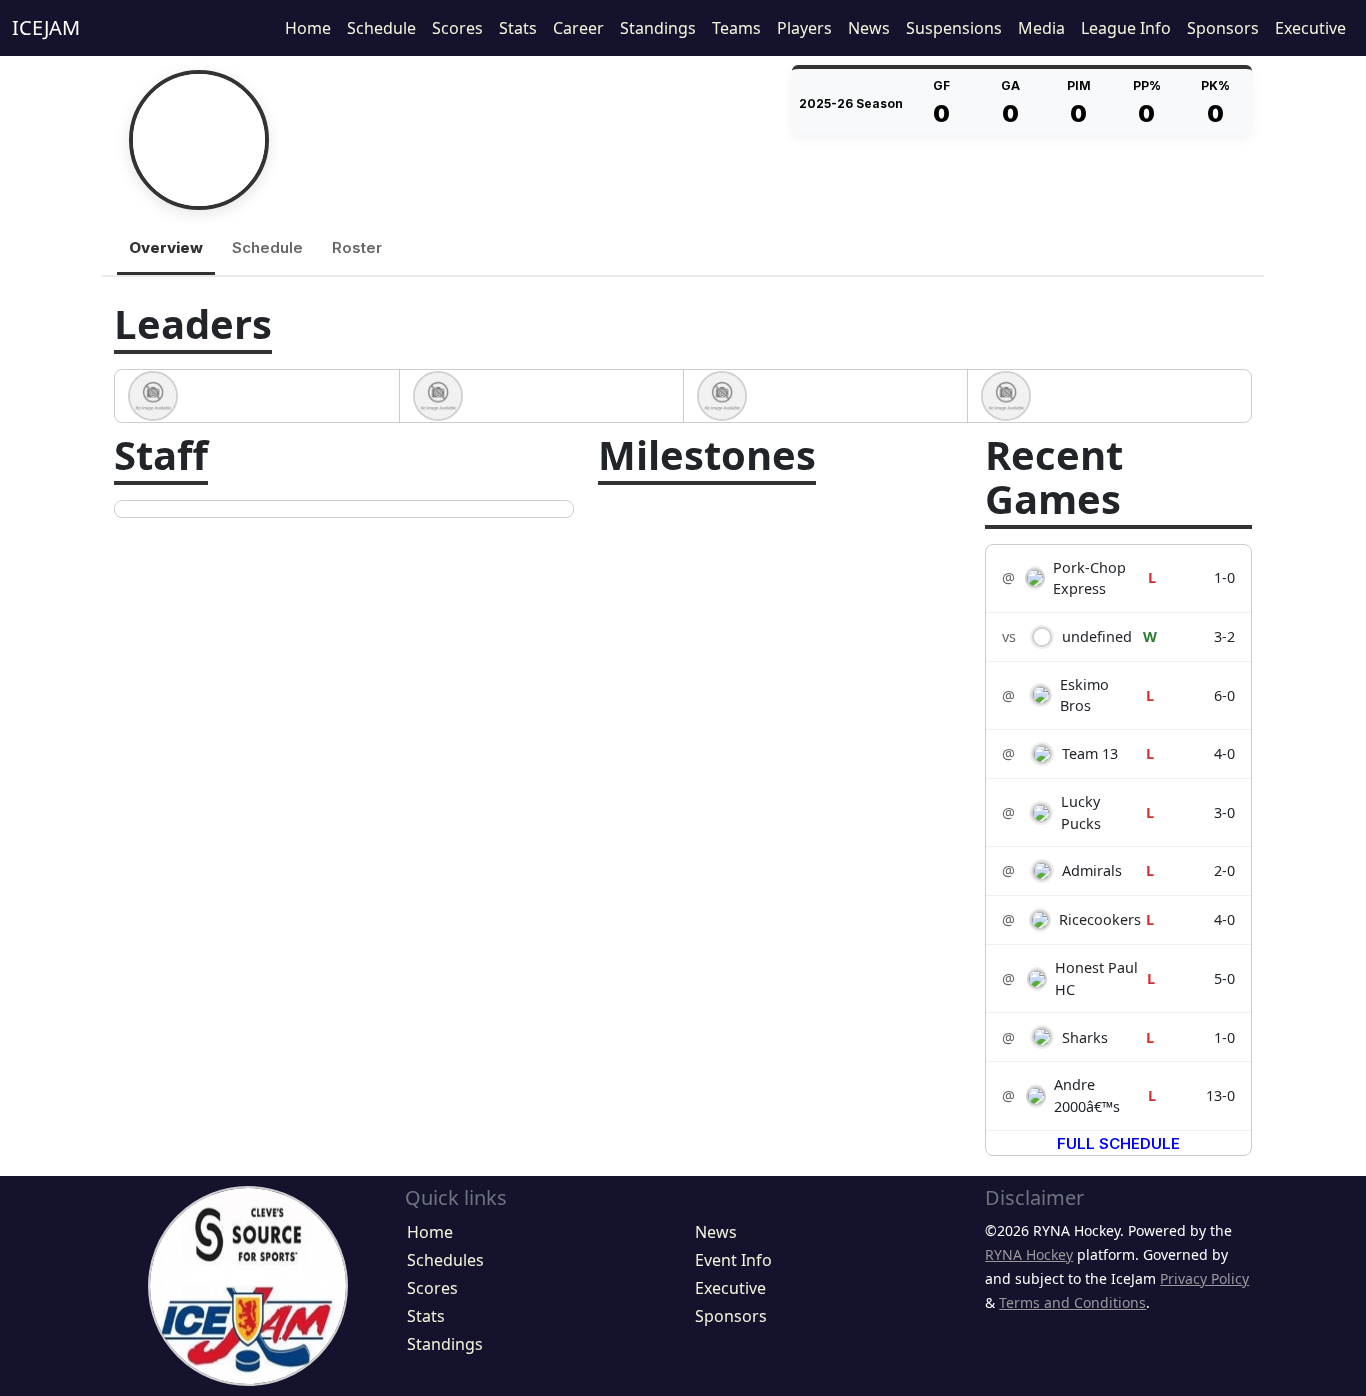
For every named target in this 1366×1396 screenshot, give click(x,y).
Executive (1310, 28)
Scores (457, 28)
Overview (166, 247)
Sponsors (1223, 28)
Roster (357, 247)
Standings (658, 28)
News (869, 28)
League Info (1126, 28)
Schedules (445, 1260)
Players (804, 28)
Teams (736, 28)
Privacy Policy (1204, 1278)
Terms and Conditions (1072, 1302)
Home (308, 28)
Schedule (381, 28)
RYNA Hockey (1029, 1254)
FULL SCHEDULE (1118, 1143)
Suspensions (954, 28)
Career (578, 28)
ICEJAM (46, 27)
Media (1041, 28)
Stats (518, 28)
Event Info (733, 1260)
